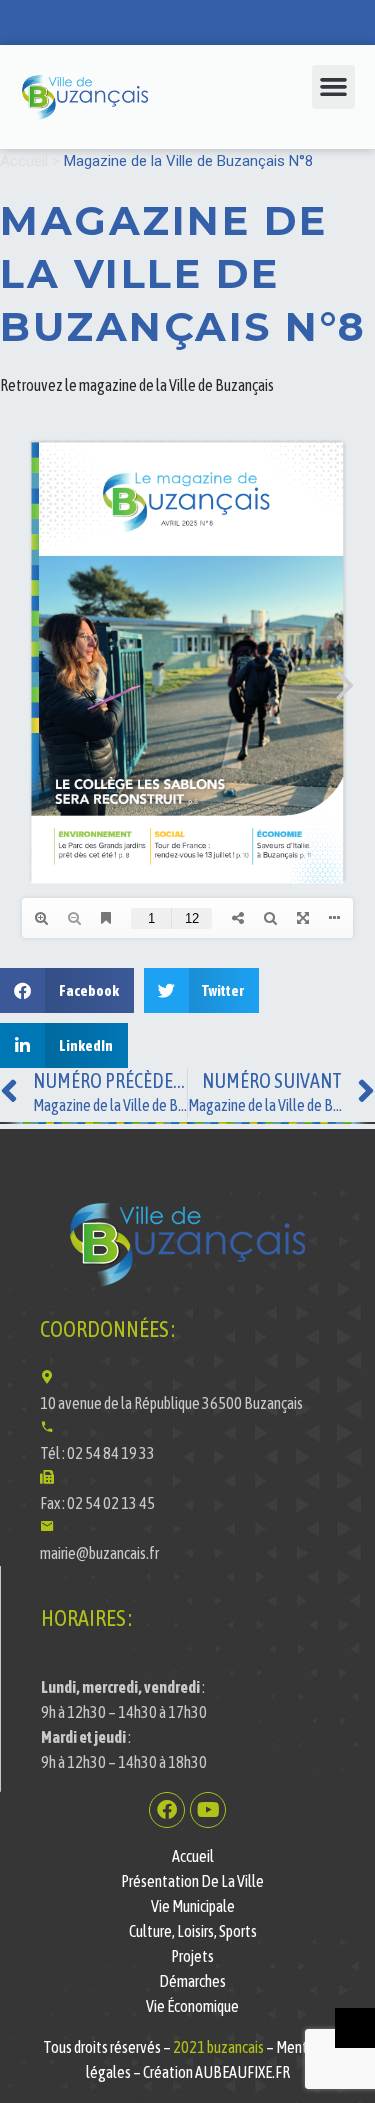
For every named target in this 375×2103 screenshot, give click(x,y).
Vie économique (192, 2006)
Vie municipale (193, 1906)
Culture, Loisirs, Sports (193, 1931)
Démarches (192, 1981)
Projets (192, 1956)
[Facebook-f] (167, 1810)
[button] (334, 87)
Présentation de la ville (192, 1881)
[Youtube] (208, 1810)
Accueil (24, 161)
